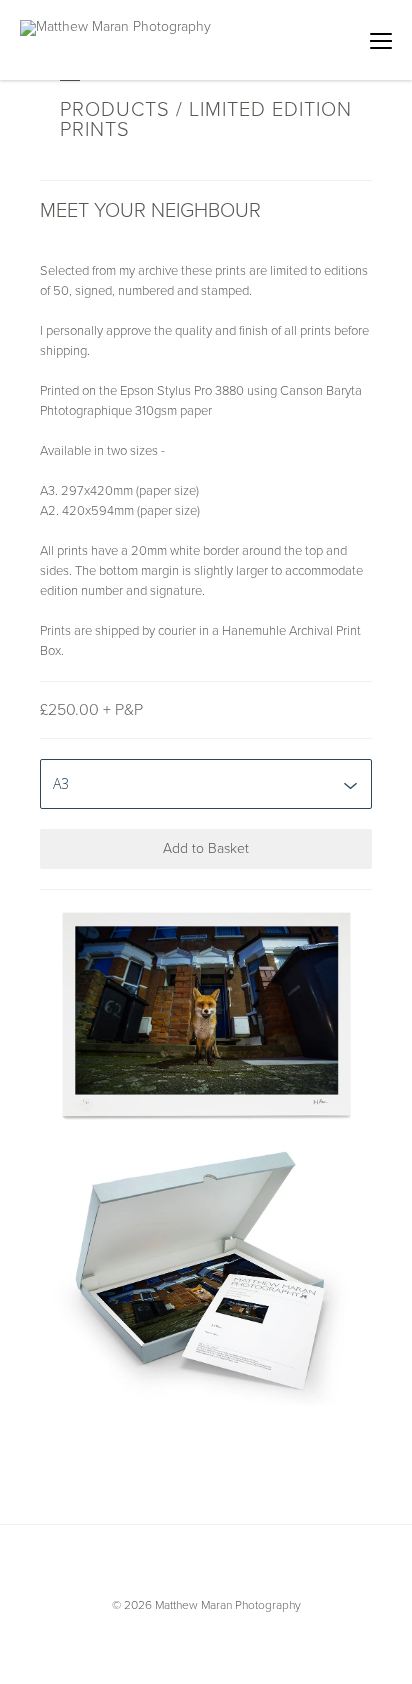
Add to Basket (206, 848)
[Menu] (381, 40)
